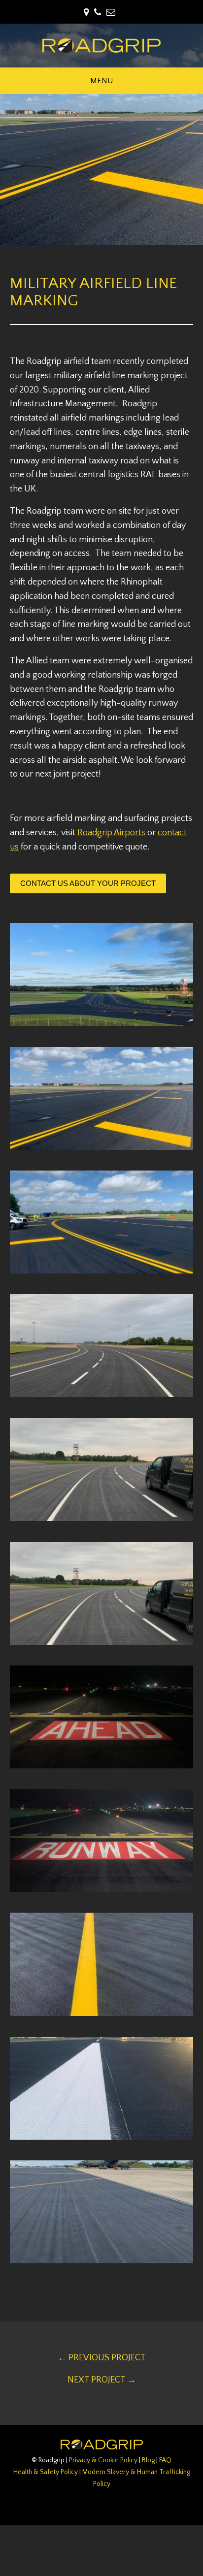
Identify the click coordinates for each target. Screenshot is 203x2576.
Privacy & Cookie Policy (103, 2460)
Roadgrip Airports (111, 833)
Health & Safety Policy (46, 2472)
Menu (101, 81)
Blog (148, 2460)
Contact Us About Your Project (88, 883)
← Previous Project (102, 2358)
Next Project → (102, 2380)
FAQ (165, 2460)
